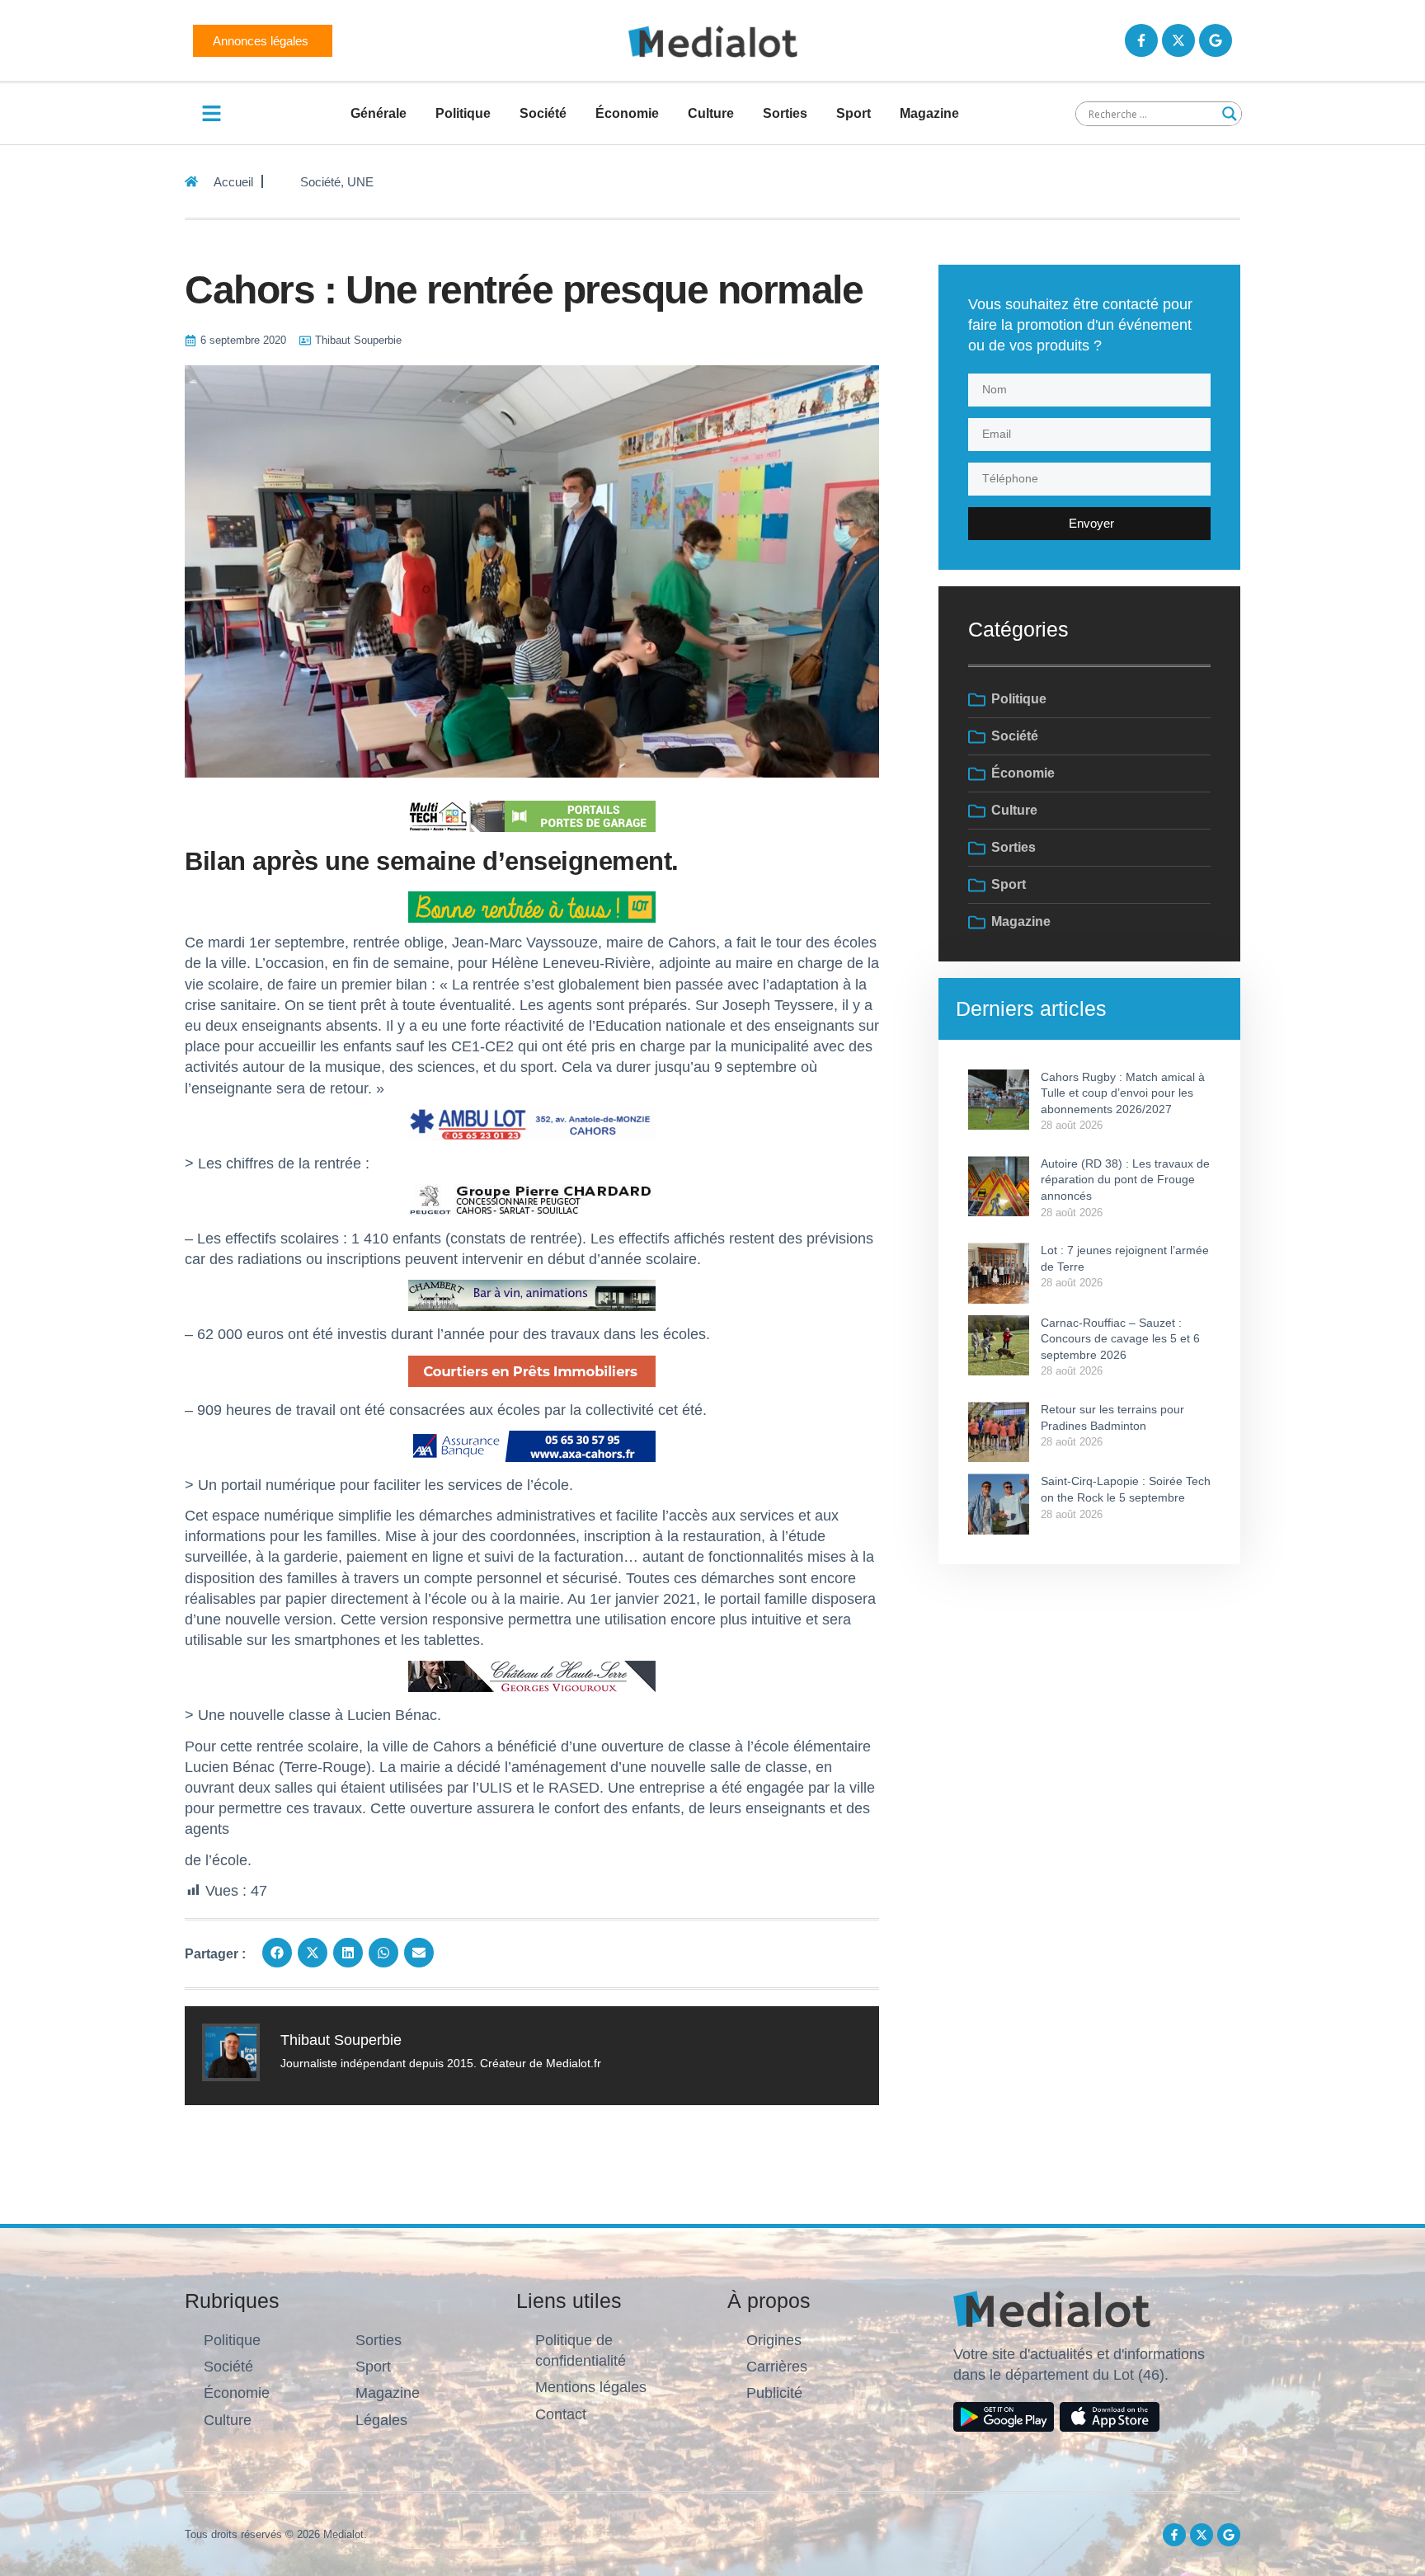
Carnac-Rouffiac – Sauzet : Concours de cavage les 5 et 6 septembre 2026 (1120, 1339)
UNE (360, 182)
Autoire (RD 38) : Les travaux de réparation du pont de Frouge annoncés (1125, 1180)
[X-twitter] (1178, 40)
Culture (711, 113)
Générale (379, 113)
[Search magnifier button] (1230, 114)
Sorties (785, 113)
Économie (627, 113)
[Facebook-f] (1141, 40)
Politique (463, 113)
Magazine (929, 113)
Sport (854, 113)
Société (543, 113)
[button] (277, 1953)
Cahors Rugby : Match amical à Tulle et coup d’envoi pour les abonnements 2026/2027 (1123, 1093)
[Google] (1216, 40)
